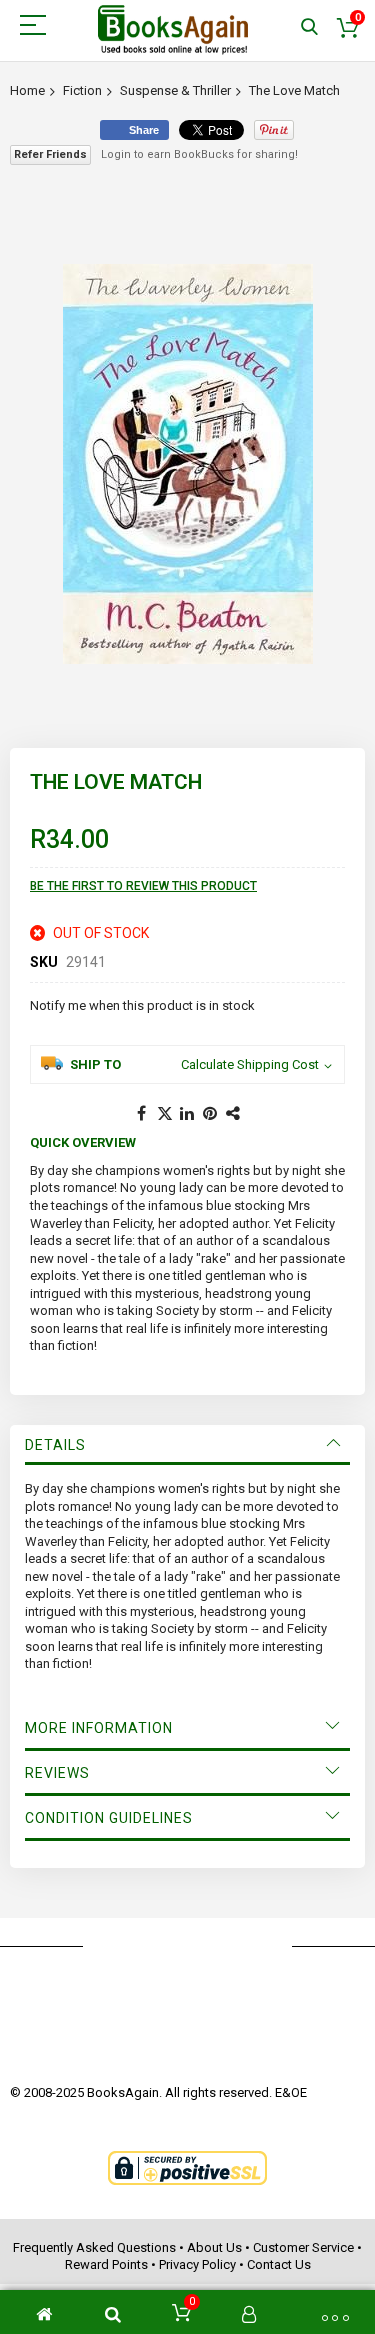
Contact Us (279, 2264)
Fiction (82, 90)
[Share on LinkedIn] (188, 1114)
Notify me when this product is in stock (142, 1005)
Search (309, 27)
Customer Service (303, 2247)
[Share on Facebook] (142, 1114)
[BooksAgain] (173, 30)
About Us (214, 2247)
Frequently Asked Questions (94, 2247)
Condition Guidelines (109, 1818)
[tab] (187, 1445)
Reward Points (106, 2264)
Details (55, 1445)
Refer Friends (50, 154)
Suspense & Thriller (175, 90)
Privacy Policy (197, 2264)
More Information (99, 1728)
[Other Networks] (234, 1114)
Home (27, 90)
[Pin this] (211, 1114)
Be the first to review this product (143, 886)
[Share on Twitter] (165, 1114)
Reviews (57, 1773)
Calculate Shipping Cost (250, 1064)
